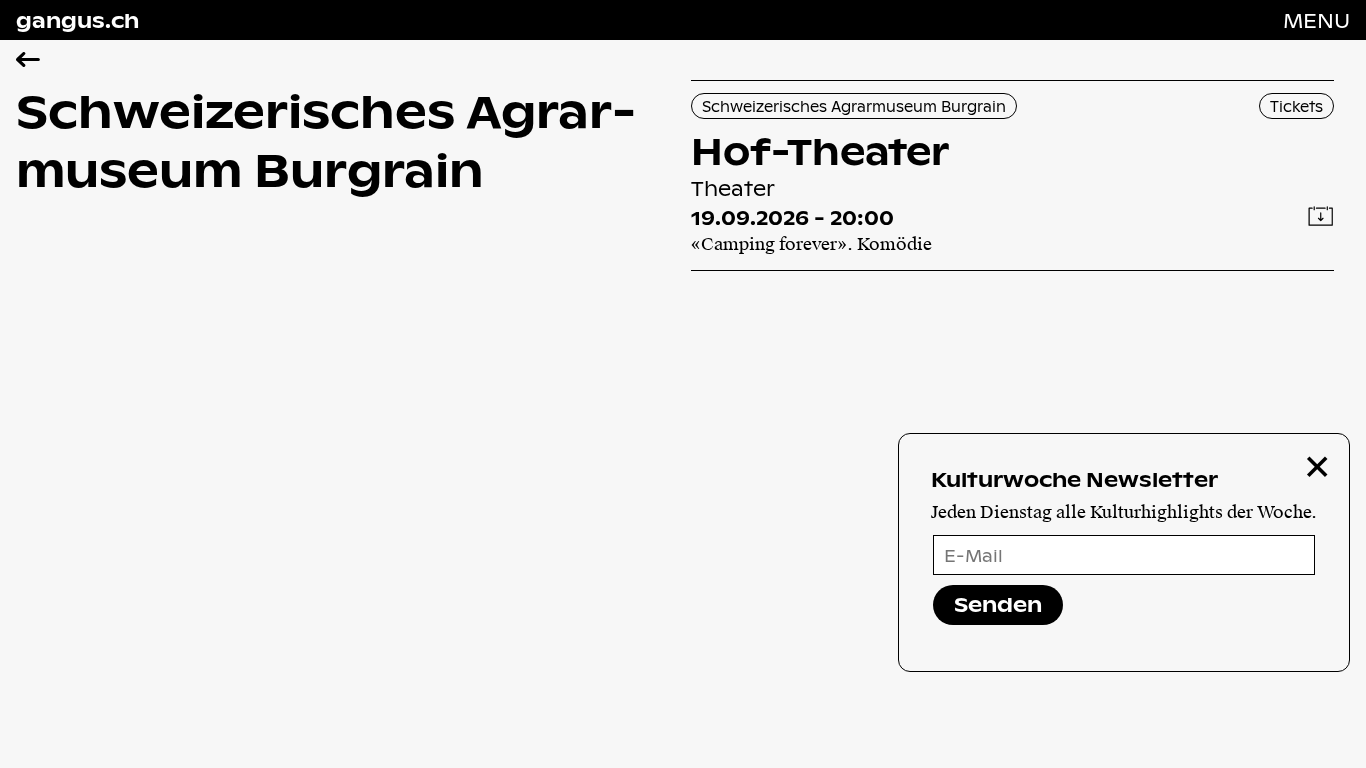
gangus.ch (77, 20)
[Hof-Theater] (1012, 175)
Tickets (1296, 106)
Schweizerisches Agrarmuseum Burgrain (854, 106)
